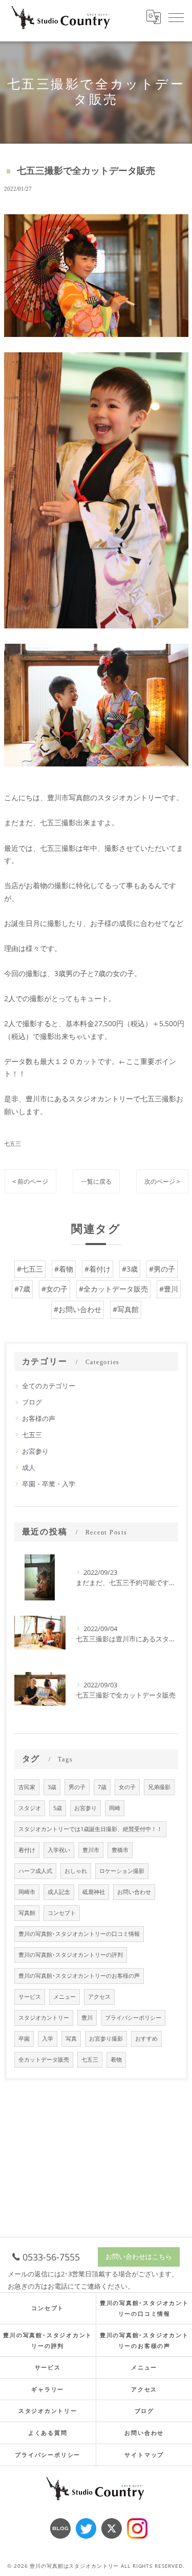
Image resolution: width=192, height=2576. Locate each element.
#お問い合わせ (78, 1309)
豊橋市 (120, 1850)
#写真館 (126, 1309)
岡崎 (115, 1808)
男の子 (77, 1787)
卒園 (24, 2039)
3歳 (52, 1787)
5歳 (58, 1808)
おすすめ (146, 2039)
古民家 (27, 1787)
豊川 (87, 2018)
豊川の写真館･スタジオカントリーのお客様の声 (79, 1976)
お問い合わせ (134, 1892)
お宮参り (35, 1451)
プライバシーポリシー (133, 2018)
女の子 (127, 1787)
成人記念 (59, 1892)
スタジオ (30, 1808)
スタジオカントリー (44, 2018)
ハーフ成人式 (35, 1871)
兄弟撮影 (159, 1787)
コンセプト (62, 1913)
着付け (27, 1850)
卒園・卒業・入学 (49, 1484)
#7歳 (22, 1289)
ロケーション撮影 (122, 1871)
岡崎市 (27, 1892)
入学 (48, 2039)
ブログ (32, 1402)
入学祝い (59, 1850)
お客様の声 (39, 1418)
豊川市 (91, 1850)
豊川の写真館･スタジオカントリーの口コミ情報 (79, 1934)
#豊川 (169, 1289)
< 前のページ (30, 1181)
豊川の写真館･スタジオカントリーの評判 (71, 1955)
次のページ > (162, 1181)
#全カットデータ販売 (113, 1289)
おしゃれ (76, 1871)
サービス (30, 1997)
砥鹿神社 (94, 1892)
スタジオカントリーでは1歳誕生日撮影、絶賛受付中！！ (90, 1829)
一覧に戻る (96, 1181)
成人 (29, 1467)
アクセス (99, 1997)
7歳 (102, 1787)
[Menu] (176, 17)
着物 (116, 2060)
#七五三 (30, 1269)
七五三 (13, 1144)
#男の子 (162, 1269)
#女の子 (55, 1289)
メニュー (65, 1997)
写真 (71, 2039)
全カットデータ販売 (44, 2060)
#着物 (64, 1269)
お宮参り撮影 (106, 2039)
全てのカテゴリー (49, 1386)
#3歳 (130, 1269)
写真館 (27, 1913)
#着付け (98, 1269)
